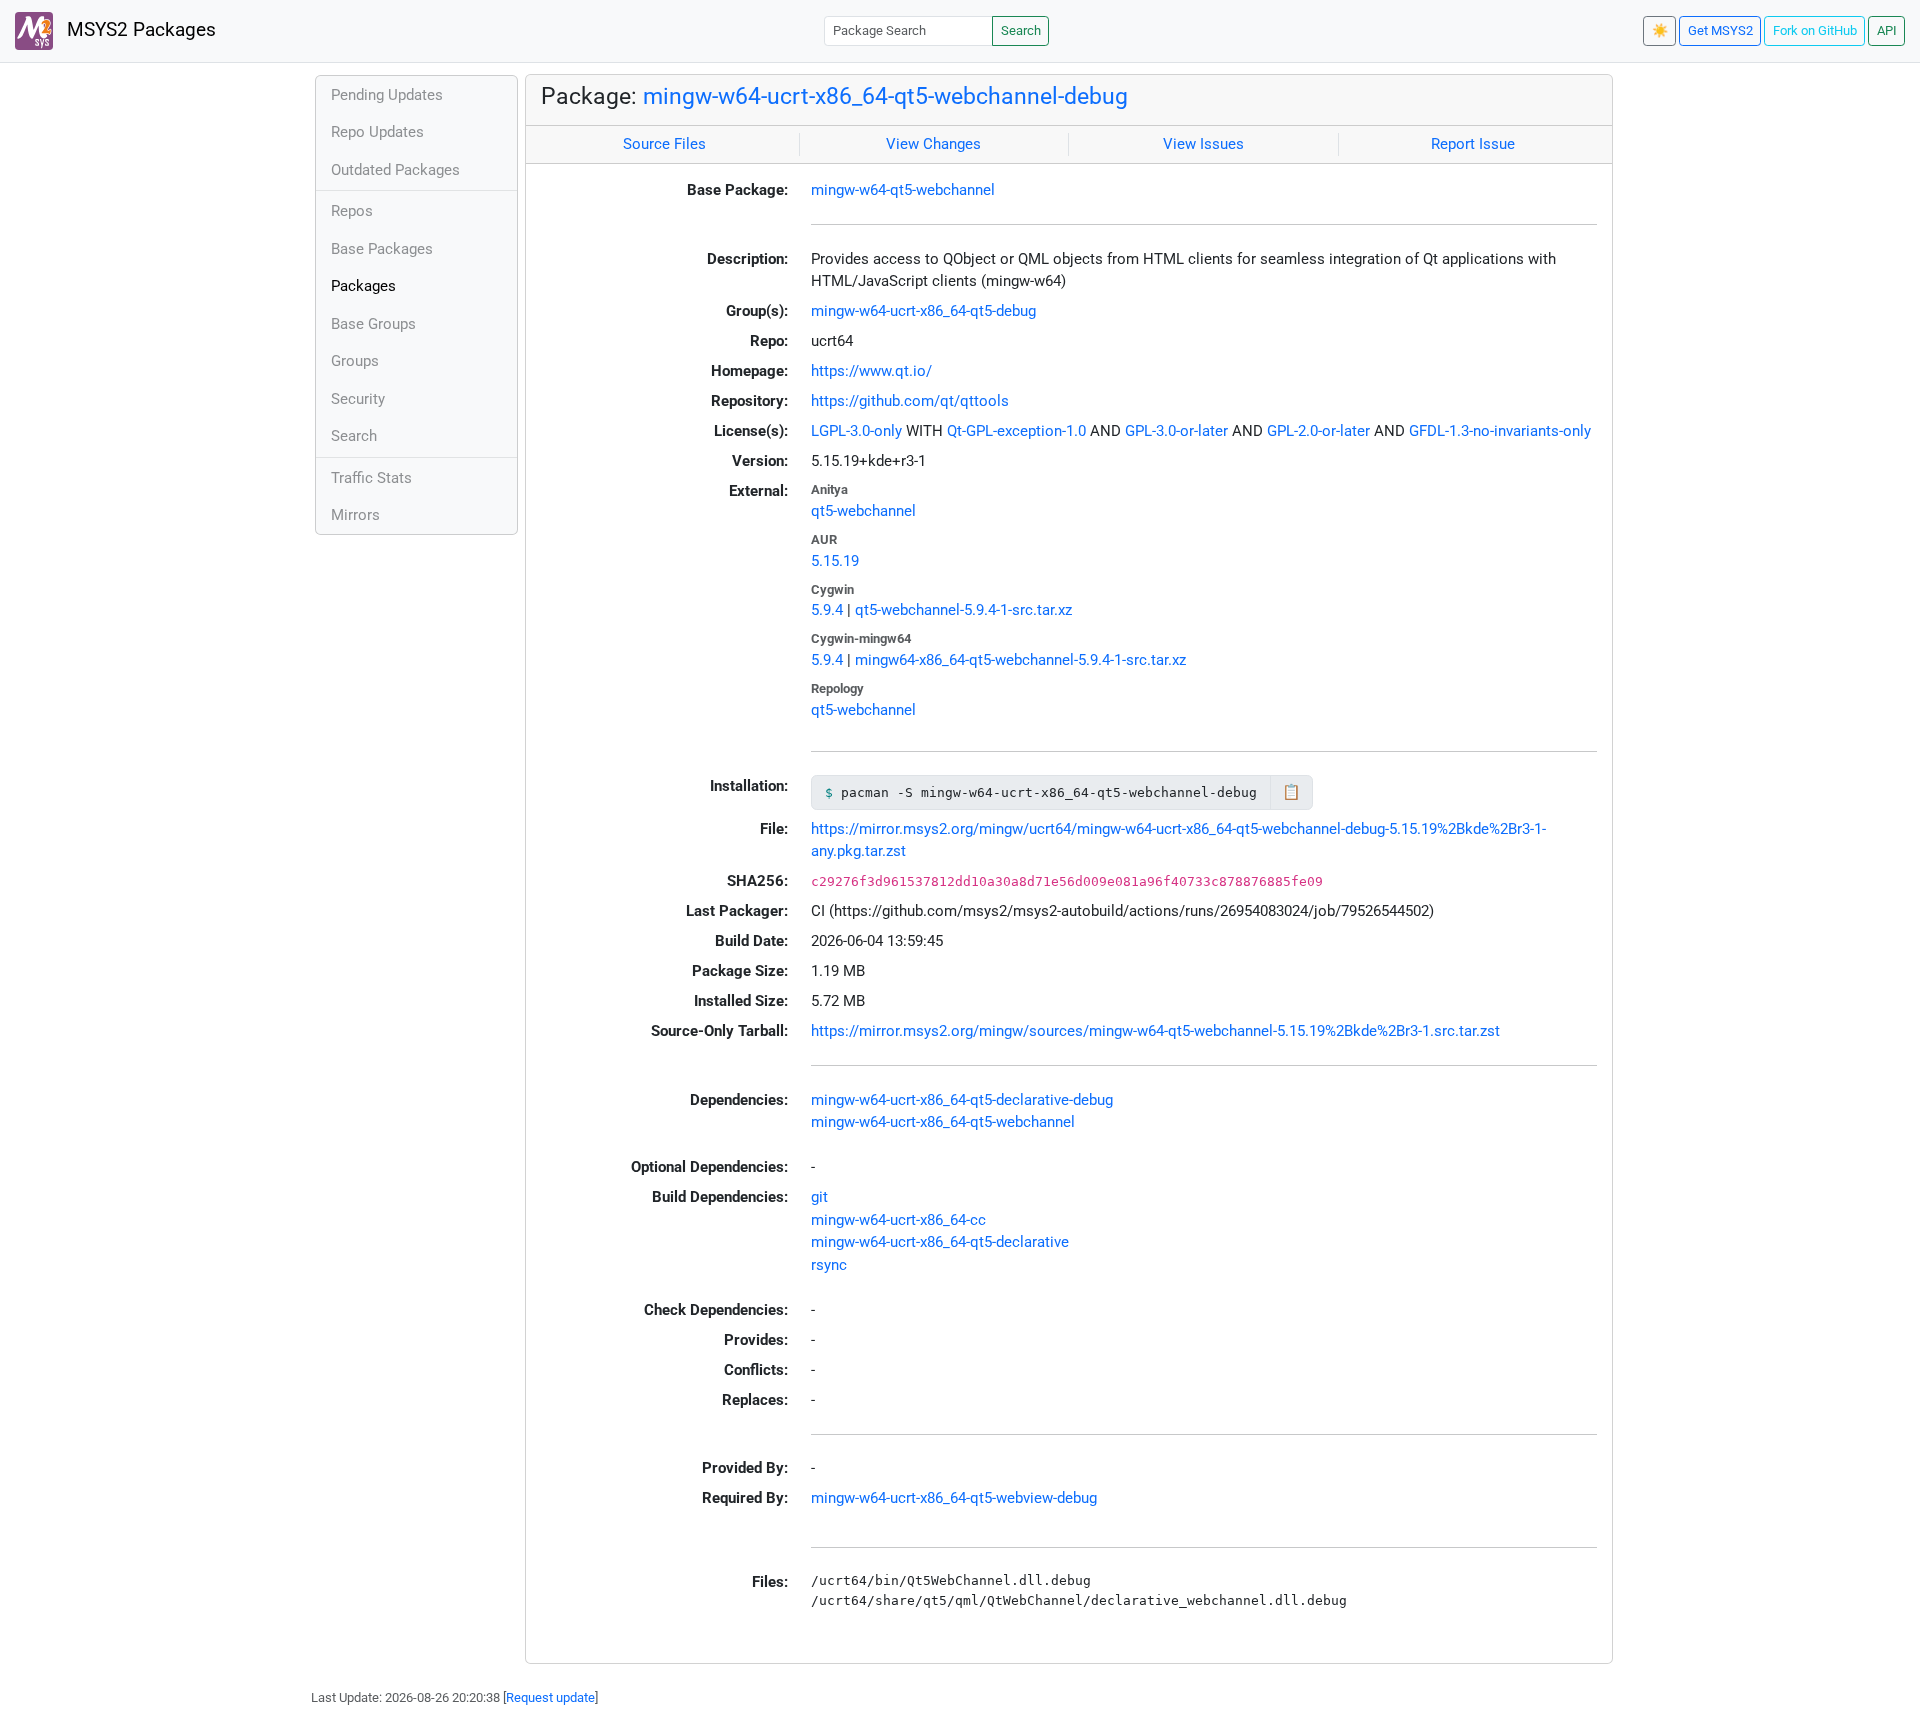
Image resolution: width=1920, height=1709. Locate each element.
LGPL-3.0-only (856, 431)
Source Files (664, 144)
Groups (355, 361)
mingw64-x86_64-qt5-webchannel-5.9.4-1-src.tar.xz (1020, 660)
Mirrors (355, 515)
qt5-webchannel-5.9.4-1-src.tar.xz (963, 610)
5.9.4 (827, 610)
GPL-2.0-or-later (1318, 431)
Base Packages (382, 249)
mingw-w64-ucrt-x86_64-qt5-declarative (940, 1242)
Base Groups (373, 324)
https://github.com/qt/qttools (910, 401)
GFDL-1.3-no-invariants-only (1500, 431)
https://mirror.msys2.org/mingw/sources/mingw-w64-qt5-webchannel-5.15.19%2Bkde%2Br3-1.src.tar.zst (1155, 1031)
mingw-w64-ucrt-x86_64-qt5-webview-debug (954, 1498)
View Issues (1203, 144)
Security (358, 399)
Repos (352, 211)
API (1887, 30)
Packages (363, 286)
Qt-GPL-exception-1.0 (1016, 431)
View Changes (933, 144)
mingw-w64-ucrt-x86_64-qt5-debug (923, 311)
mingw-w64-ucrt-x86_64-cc (898, 1220)
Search (1021, 30)
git (819, 1197)
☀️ (1660, 30)
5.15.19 (835, 561)
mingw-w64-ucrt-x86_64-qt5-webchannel (943, 1122)
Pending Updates (387, 95)
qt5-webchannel (863, 511)
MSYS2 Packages (139, 30)
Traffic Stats (371, 478)
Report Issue (1473, 144)
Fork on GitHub (1815, 30)
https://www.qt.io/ (871, 371)
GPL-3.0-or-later (1176, 431)
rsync (829, 1265)
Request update (550, 1697)
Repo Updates (377, 132)
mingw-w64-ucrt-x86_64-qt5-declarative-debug (962, 1100)
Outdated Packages (395, 170)
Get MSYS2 (1720, 30)
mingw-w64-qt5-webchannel (903, 190)
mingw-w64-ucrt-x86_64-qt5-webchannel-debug (885, 96)
